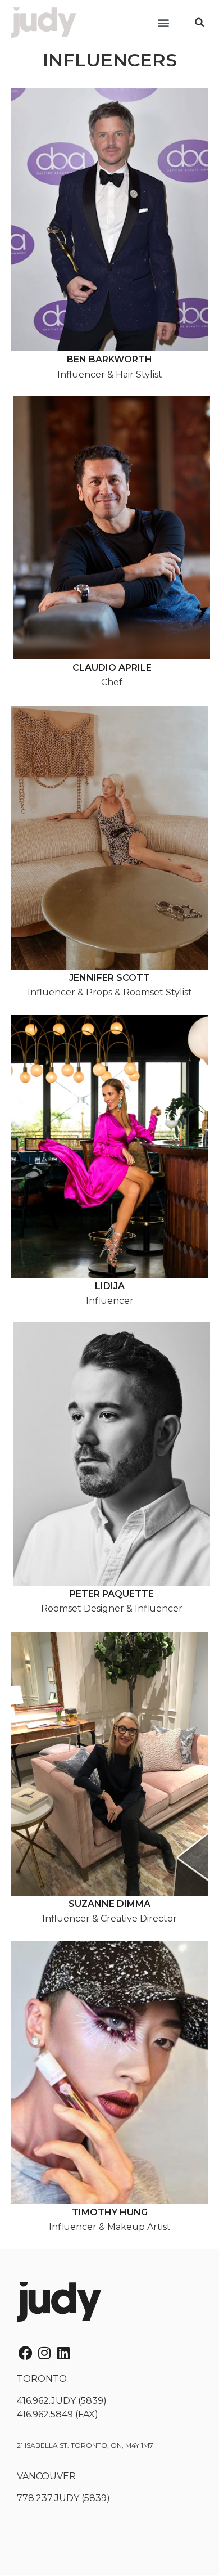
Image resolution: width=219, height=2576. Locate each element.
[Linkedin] (63, 2353)
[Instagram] (44, 2353)
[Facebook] (25, 2353)
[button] (164, 23)
